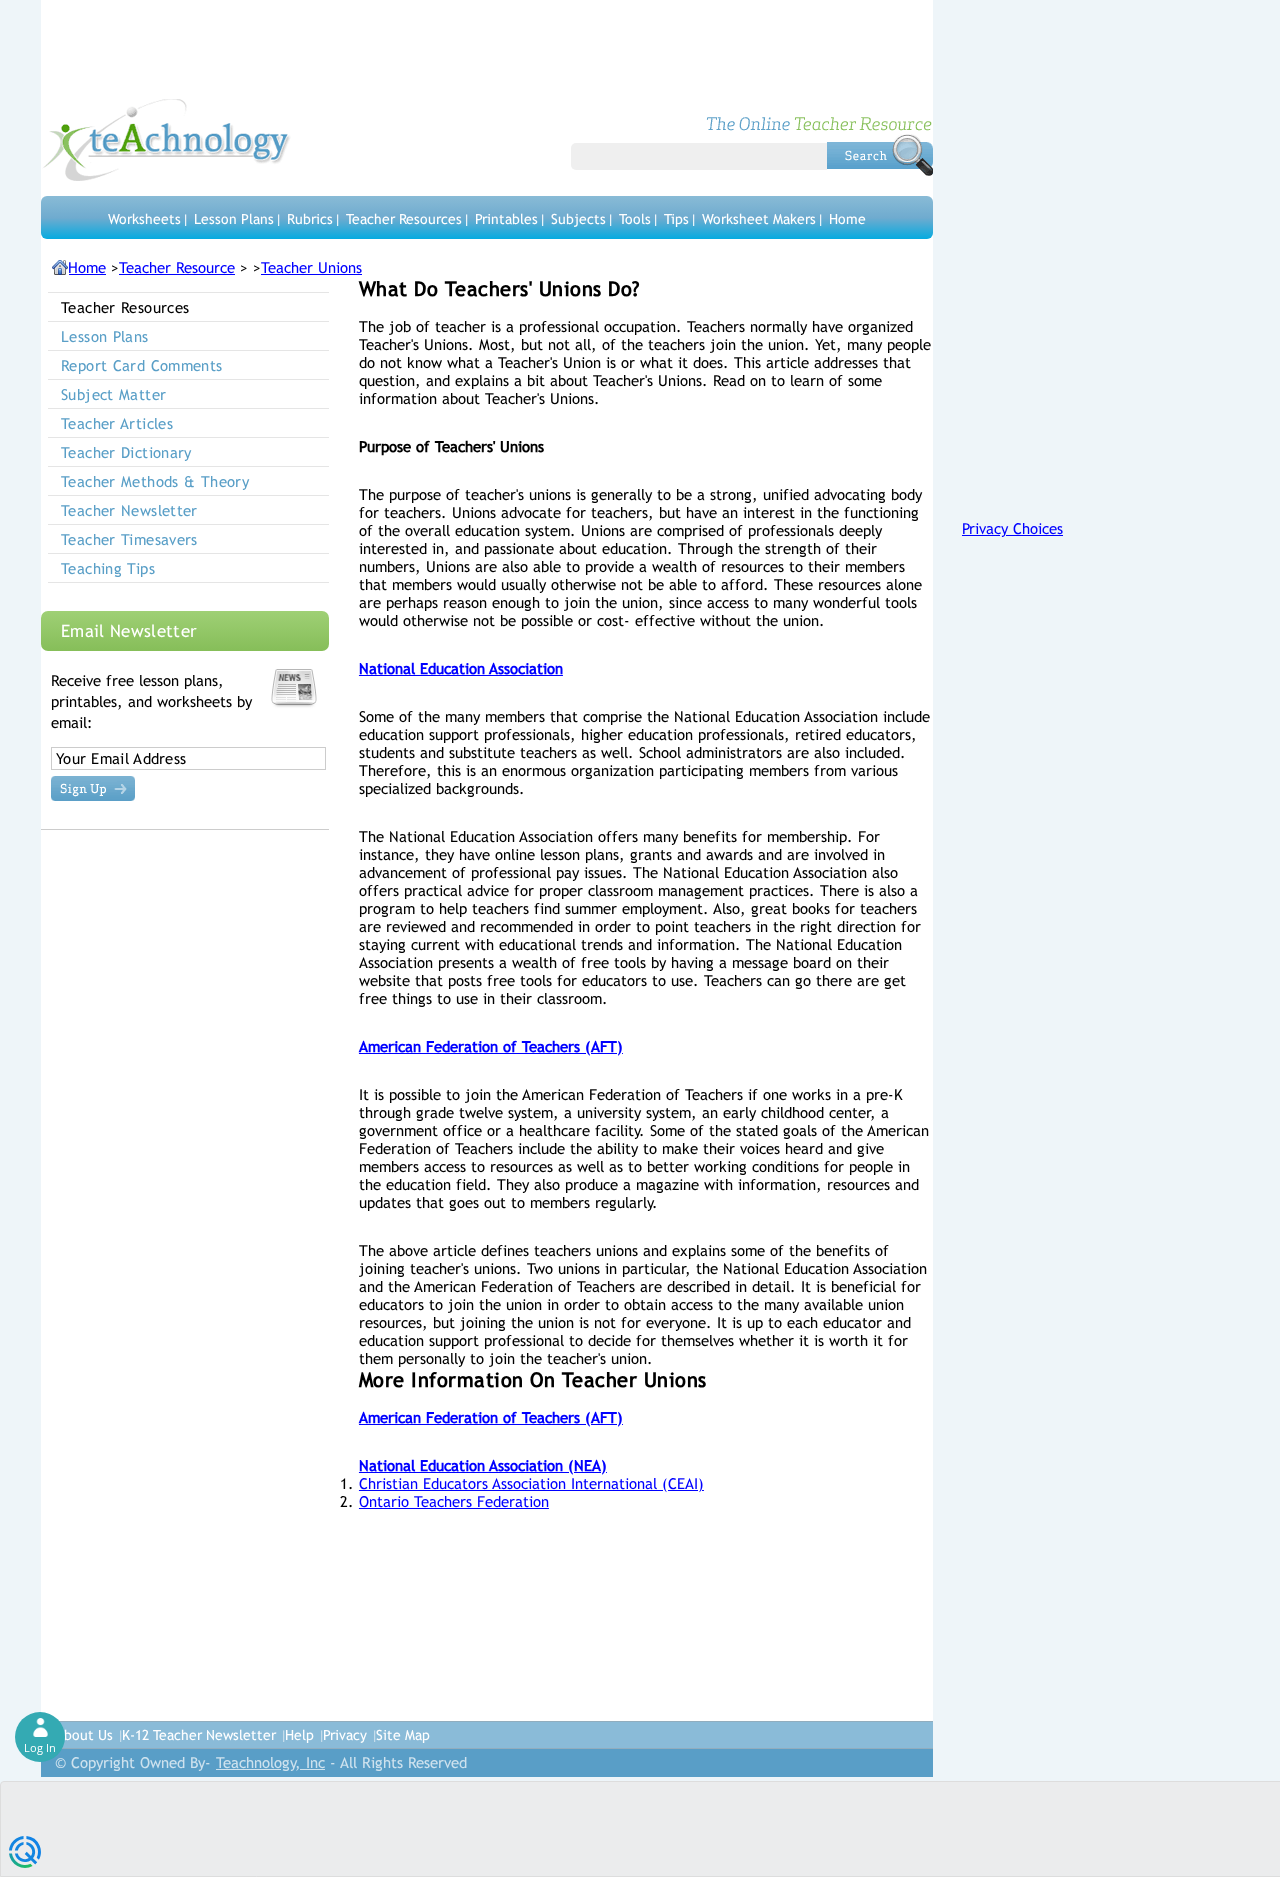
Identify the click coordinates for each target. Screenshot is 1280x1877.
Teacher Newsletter (129, 510)
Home (847, 219)
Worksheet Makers (759, 219)
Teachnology (166, 140)
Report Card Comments (142, 365)
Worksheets (144, 219)
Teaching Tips (108, 568)
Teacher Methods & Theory (155, 481)
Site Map (403, 1735)
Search (880, 155)
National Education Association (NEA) (483, 1465)
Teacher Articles (117, 423)
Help (299, 1735)
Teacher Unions (311, 267)
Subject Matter (113, 394)
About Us (84, 1735)
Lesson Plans (234, 219)
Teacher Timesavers (129, 539)
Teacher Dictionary (126, 452)
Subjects (578, 219)
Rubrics (310, 219)
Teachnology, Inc (270, 1762)
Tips (676, 219)
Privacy (345, 1735)
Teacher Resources (404, 219)
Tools (635, 219)
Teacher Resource (177, 267)
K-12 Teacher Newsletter (199, 1735)
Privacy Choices (1012, 528)
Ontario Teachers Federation (454, 1501)
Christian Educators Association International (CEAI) (531, 1483)
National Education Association (461, 668)
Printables (506, 219)
